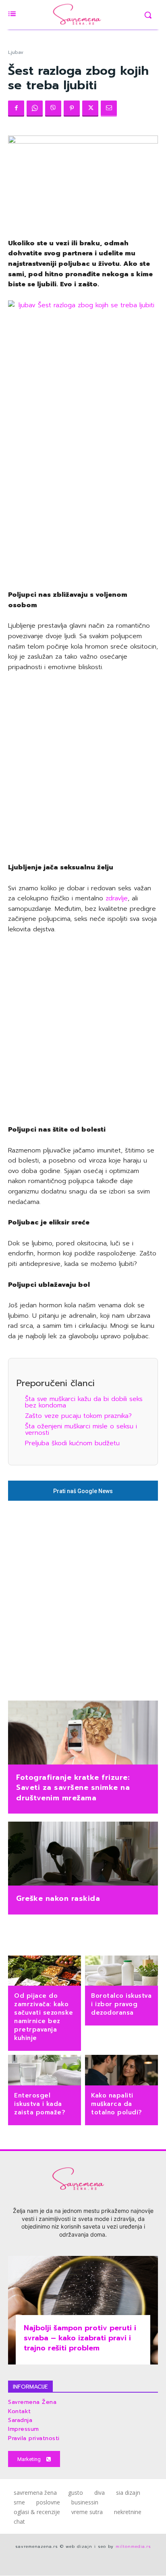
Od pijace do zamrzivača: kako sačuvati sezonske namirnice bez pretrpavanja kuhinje (44, 2017)
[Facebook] (16, 109)
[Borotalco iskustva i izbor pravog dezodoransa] (121, 1972)
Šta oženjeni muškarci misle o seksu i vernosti (81, 1430)
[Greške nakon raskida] (83, 1855)
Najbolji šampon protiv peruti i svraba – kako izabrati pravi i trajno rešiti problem (80, 2338)
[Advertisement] (83, 493)
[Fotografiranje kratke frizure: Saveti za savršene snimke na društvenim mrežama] (83, 1734)
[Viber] (53, 109)
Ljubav (16, 52)
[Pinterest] (72, 109)
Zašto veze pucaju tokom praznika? (78, 1416)
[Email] (109, 109)
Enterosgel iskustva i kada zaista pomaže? (40, 2104)
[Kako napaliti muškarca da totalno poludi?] (121, 2071)
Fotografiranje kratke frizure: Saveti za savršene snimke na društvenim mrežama (73, 1787)
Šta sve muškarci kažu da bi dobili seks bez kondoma (84, 1402)
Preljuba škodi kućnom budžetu (72, 1443)
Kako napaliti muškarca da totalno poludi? (117, 2104)
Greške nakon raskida (58, 1898)
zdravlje (117, 898)
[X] (90, 109)
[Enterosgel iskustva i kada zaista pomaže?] (45, 2071)
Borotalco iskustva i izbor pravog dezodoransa (121, 2004)
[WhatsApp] (35, 109)
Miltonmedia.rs (133, 2546)
